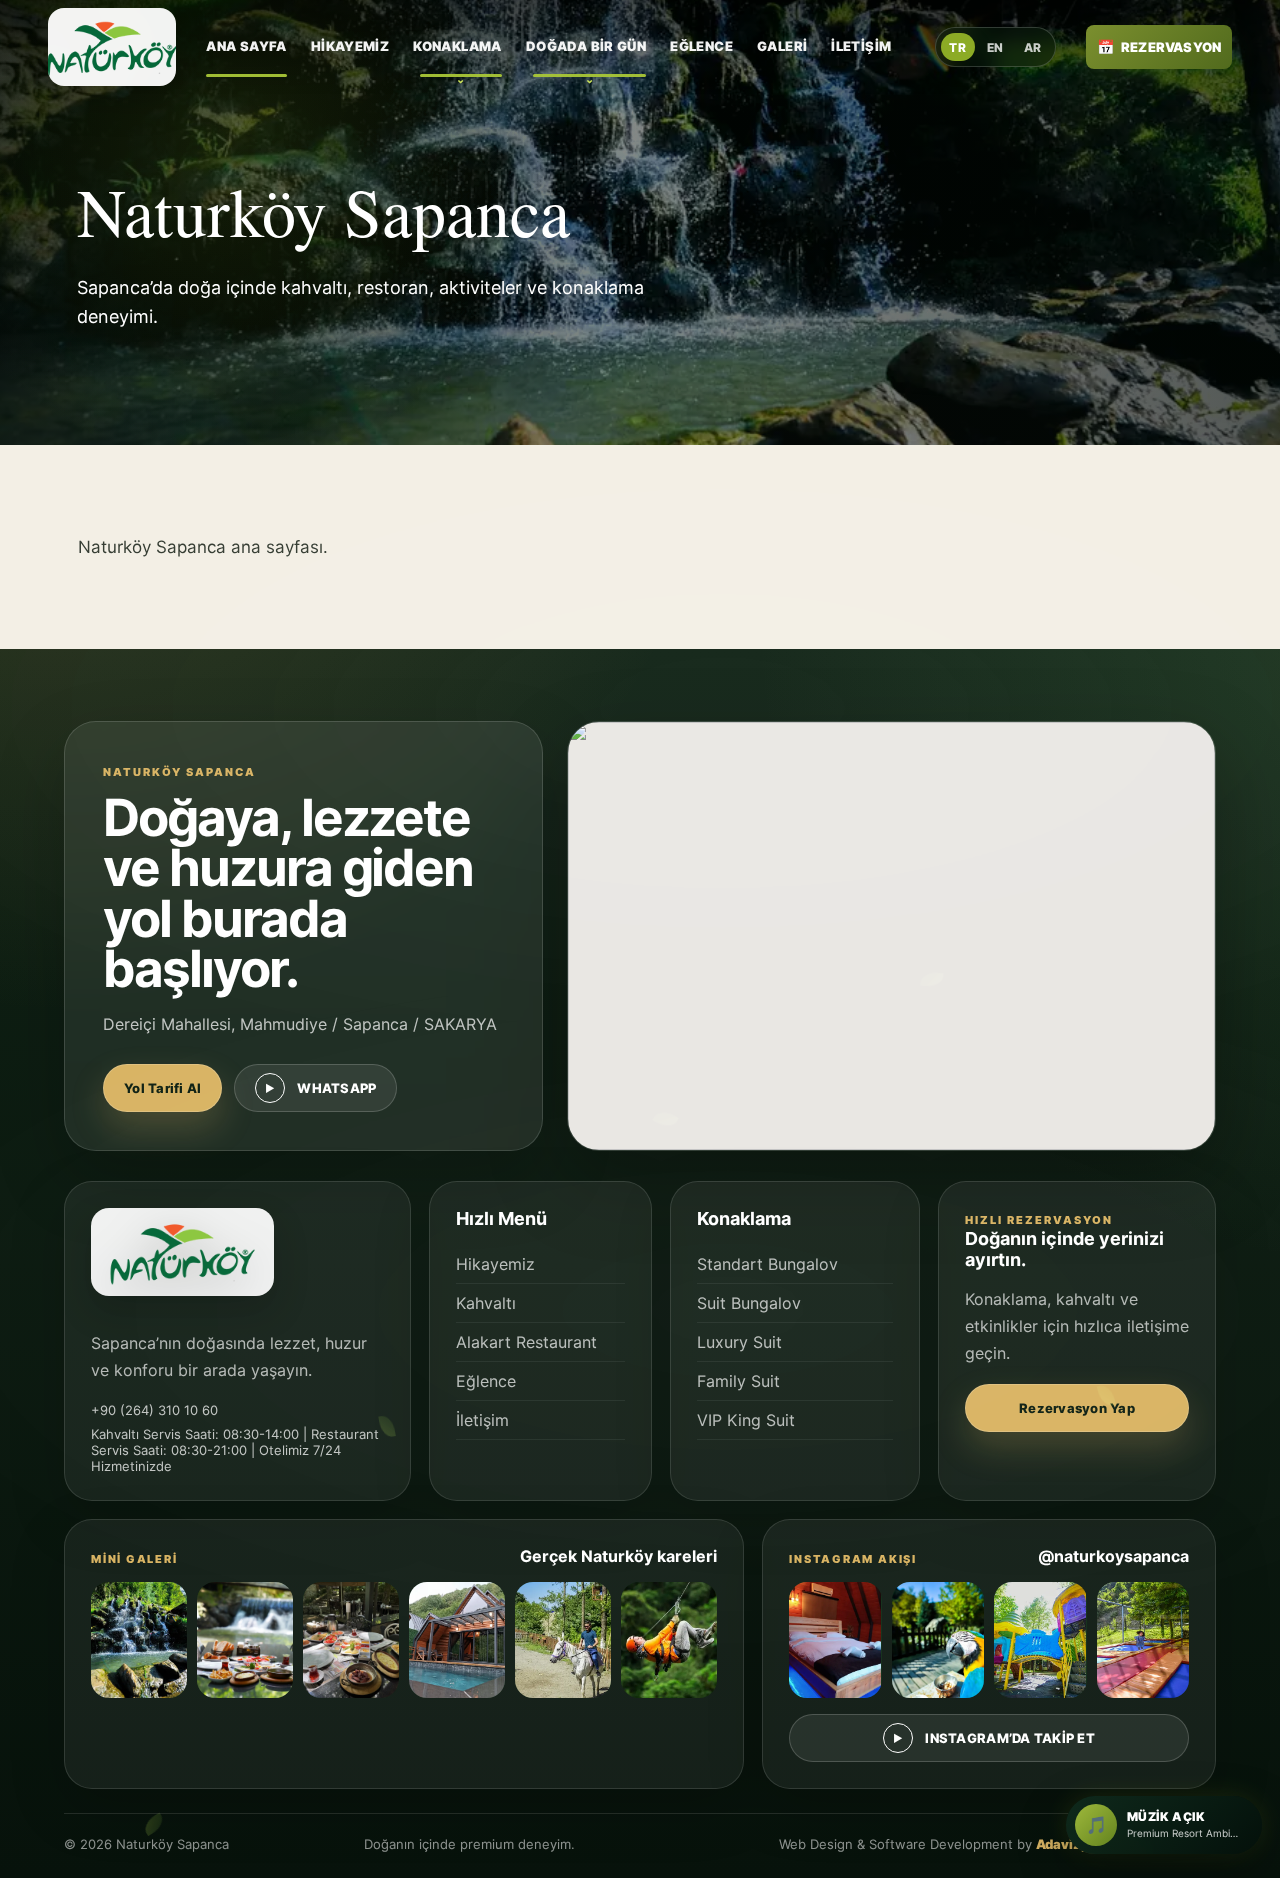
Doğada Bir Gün (586, 46)
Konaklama (457, 46)
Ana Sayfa (246, 46)
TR (957, 47)
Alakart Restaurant (526, 1342)
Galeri (782, 46)
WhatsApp (336, 1088)
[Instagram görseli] (835, 1640)
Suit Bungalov (749, 1303)
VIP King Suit (746, 1420)
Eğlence (701, 46)
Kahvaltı (486, 1303)
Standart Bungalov (767, 1264)
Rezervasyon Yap (1077, 1408)
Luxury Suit (739, 1342)
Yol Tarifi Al (162, 1088)
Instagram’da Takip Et (1009, 1738)
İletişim (861, 46)
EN (995, 47)
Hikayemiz (350, 46)
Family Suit (738, 1381)
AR (1033, 47)
